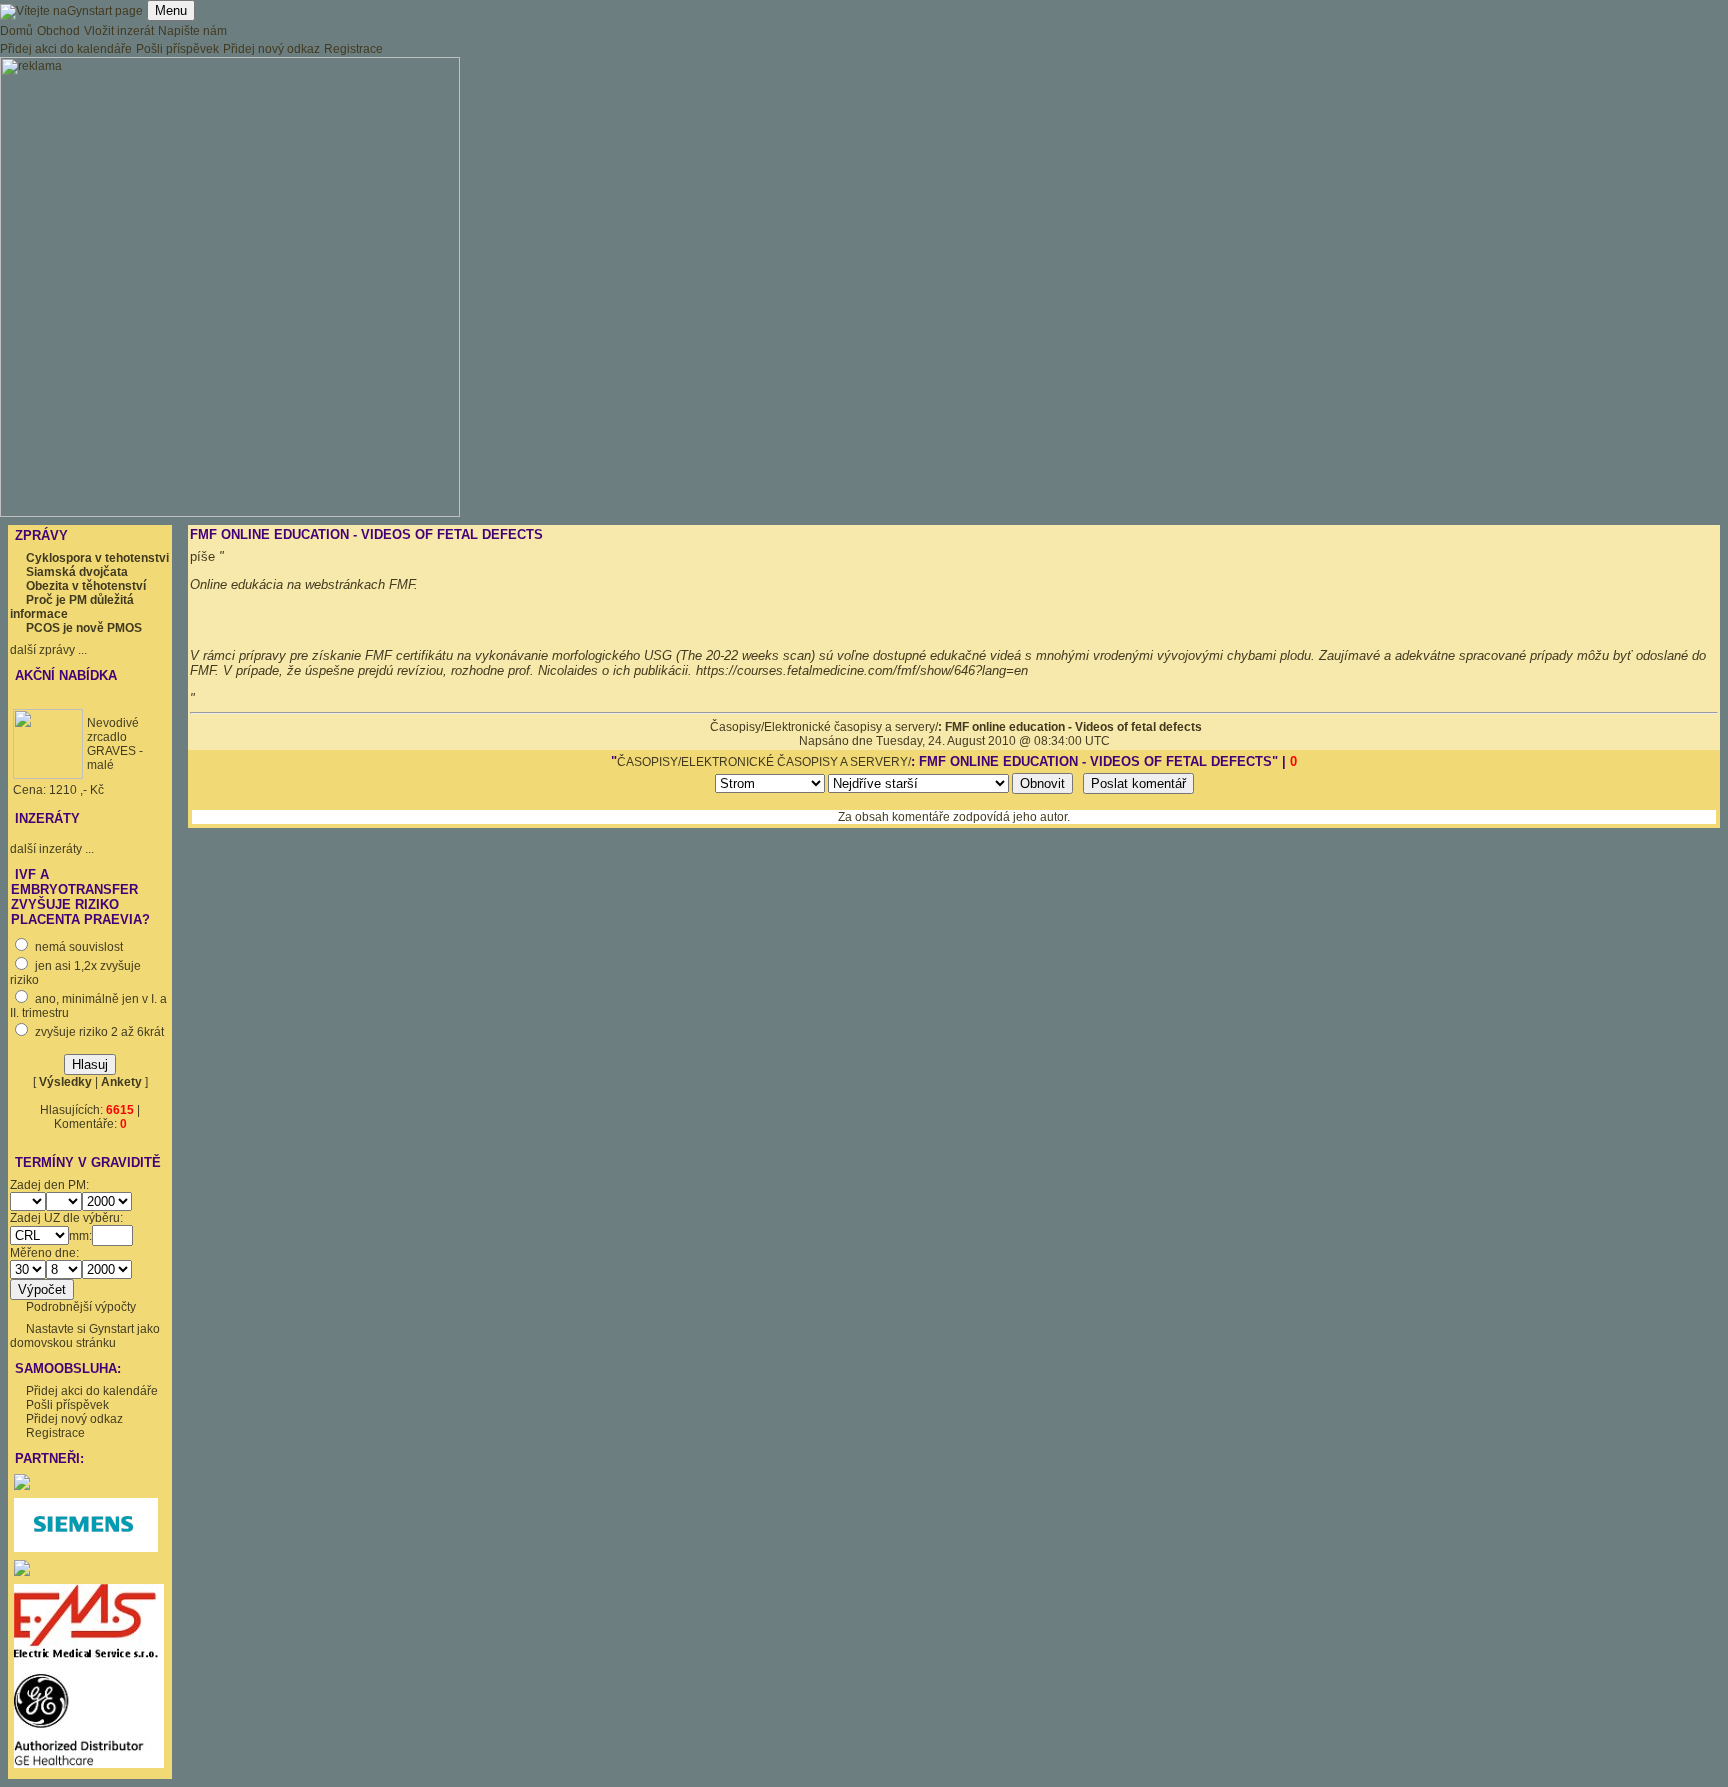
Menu (171, 10)
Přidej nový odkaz (271, 49)
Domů (16, 31)
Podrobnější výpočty (81, 1307)
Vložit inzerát (119, 31)
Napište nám (192, 31)
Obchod (58, 31)
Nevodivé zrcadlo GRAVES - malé (115, 744)
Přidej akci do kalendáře (66, 49)
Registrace (353, 49)
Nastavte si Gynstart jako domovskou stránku (85, 1336)
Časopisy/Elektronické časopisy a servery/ (824, 727)
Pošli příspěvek (177, 49)
